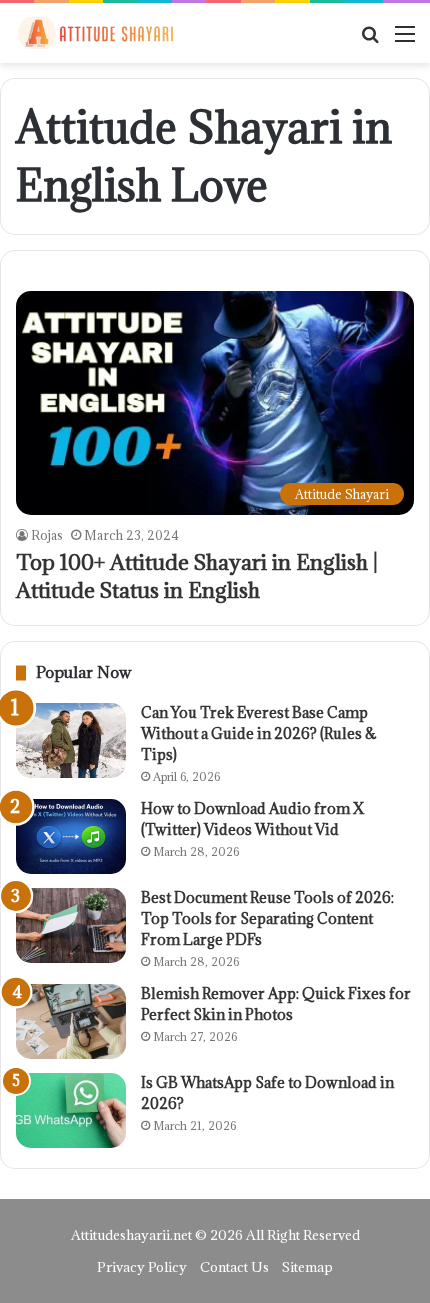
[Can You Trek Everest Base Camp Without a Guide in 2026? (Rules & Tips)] (71, 740)
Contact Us (234, 1267)
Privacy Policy (142, 1267)
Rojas (47, 535)
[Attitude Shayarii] (95, 33)
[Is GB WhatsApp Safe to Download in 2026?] (71, 1110)
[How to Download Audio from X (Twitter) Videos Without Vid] (71, 836)
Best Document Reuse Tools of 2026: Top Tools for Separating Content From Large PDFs (267, 918)
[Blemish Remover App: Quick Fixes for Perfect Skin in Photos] (71, 1021)
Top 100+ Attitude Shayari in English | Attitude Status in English (197, 576)
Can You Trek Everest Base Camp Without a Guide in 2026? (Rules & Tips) (259, 733)
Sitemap (307, 1267)
